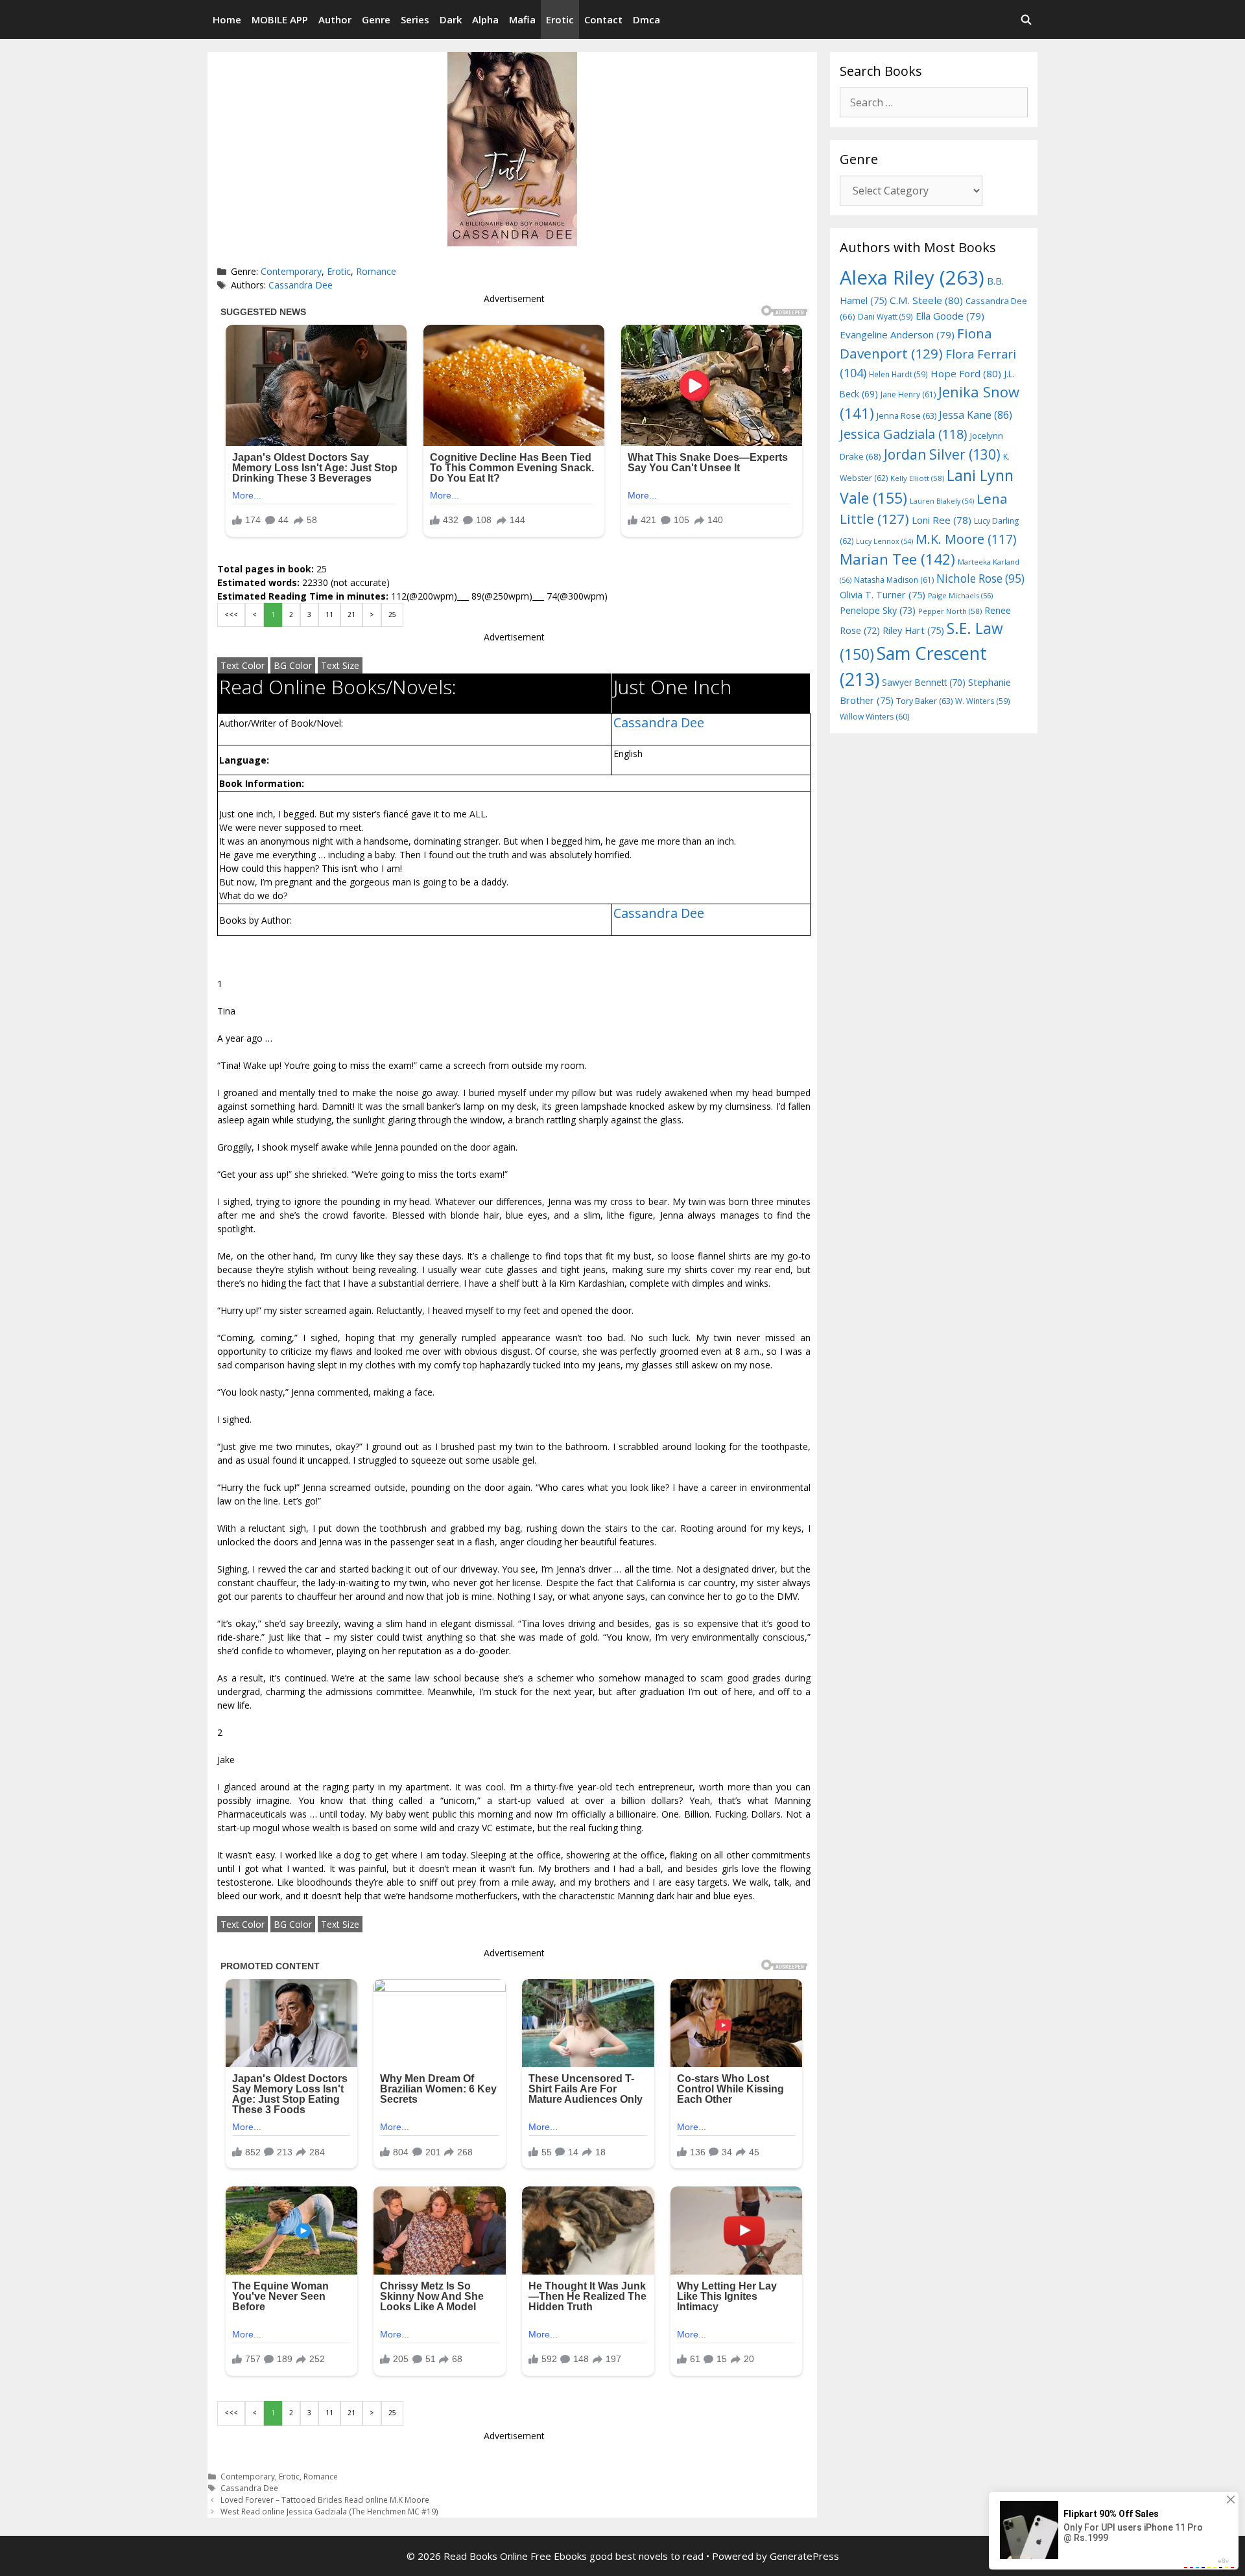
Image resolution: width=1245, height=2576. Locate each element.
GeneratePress (804, 2556)
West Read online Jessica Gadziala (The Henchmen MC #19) (329, 2511)
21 (351, 615)
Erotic (560, 19)
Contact (603, 19)
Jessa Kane (976, 415)
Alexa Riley (912, 277)
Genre (376, 19)
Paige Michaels (960, 595)
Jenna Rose (907, 416)
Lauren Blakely (942, 501)
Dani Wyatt (885, 316)
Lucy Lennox (884, 541)
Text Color (243, 665)
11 (329, 615)
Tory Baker (924, 701)
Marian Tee (897, 559)
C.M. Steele (926, 300)
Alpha (485, 19)
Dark (451, 19)
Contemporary (291, 271)
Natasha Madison (894, 580)
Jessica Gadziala (904, 434)
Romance (376, 271)
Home (227, 19)
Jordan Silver (942, 454)
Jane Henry (908, 394)
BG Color (293, 665)
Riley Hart (913, 630)
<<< (231, 615)
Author (335, 19)
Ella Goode (950, 316)
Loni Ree (942, 520)
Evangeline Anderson (897, 334)
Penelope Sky (878, 610)
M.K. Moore (966, 539)
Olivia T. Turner (883, 595)
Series (415, 19)
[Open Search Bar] (1026, 19)
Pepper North (950, 611)
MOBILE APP (280, 19)
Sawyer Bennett (924, 682)
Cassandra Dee (301, 285)
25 (392, 615)
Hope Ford (966, 373)
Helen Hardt (898, 374)
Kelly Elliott (917, 478)
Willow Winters (874, 717)
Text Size (340, 665)
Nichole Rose (980, 579)
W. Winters (983, 701)
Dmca (646, 19)
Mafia (522, 19)
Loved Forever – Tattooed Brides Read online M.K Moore (325, 2500)
